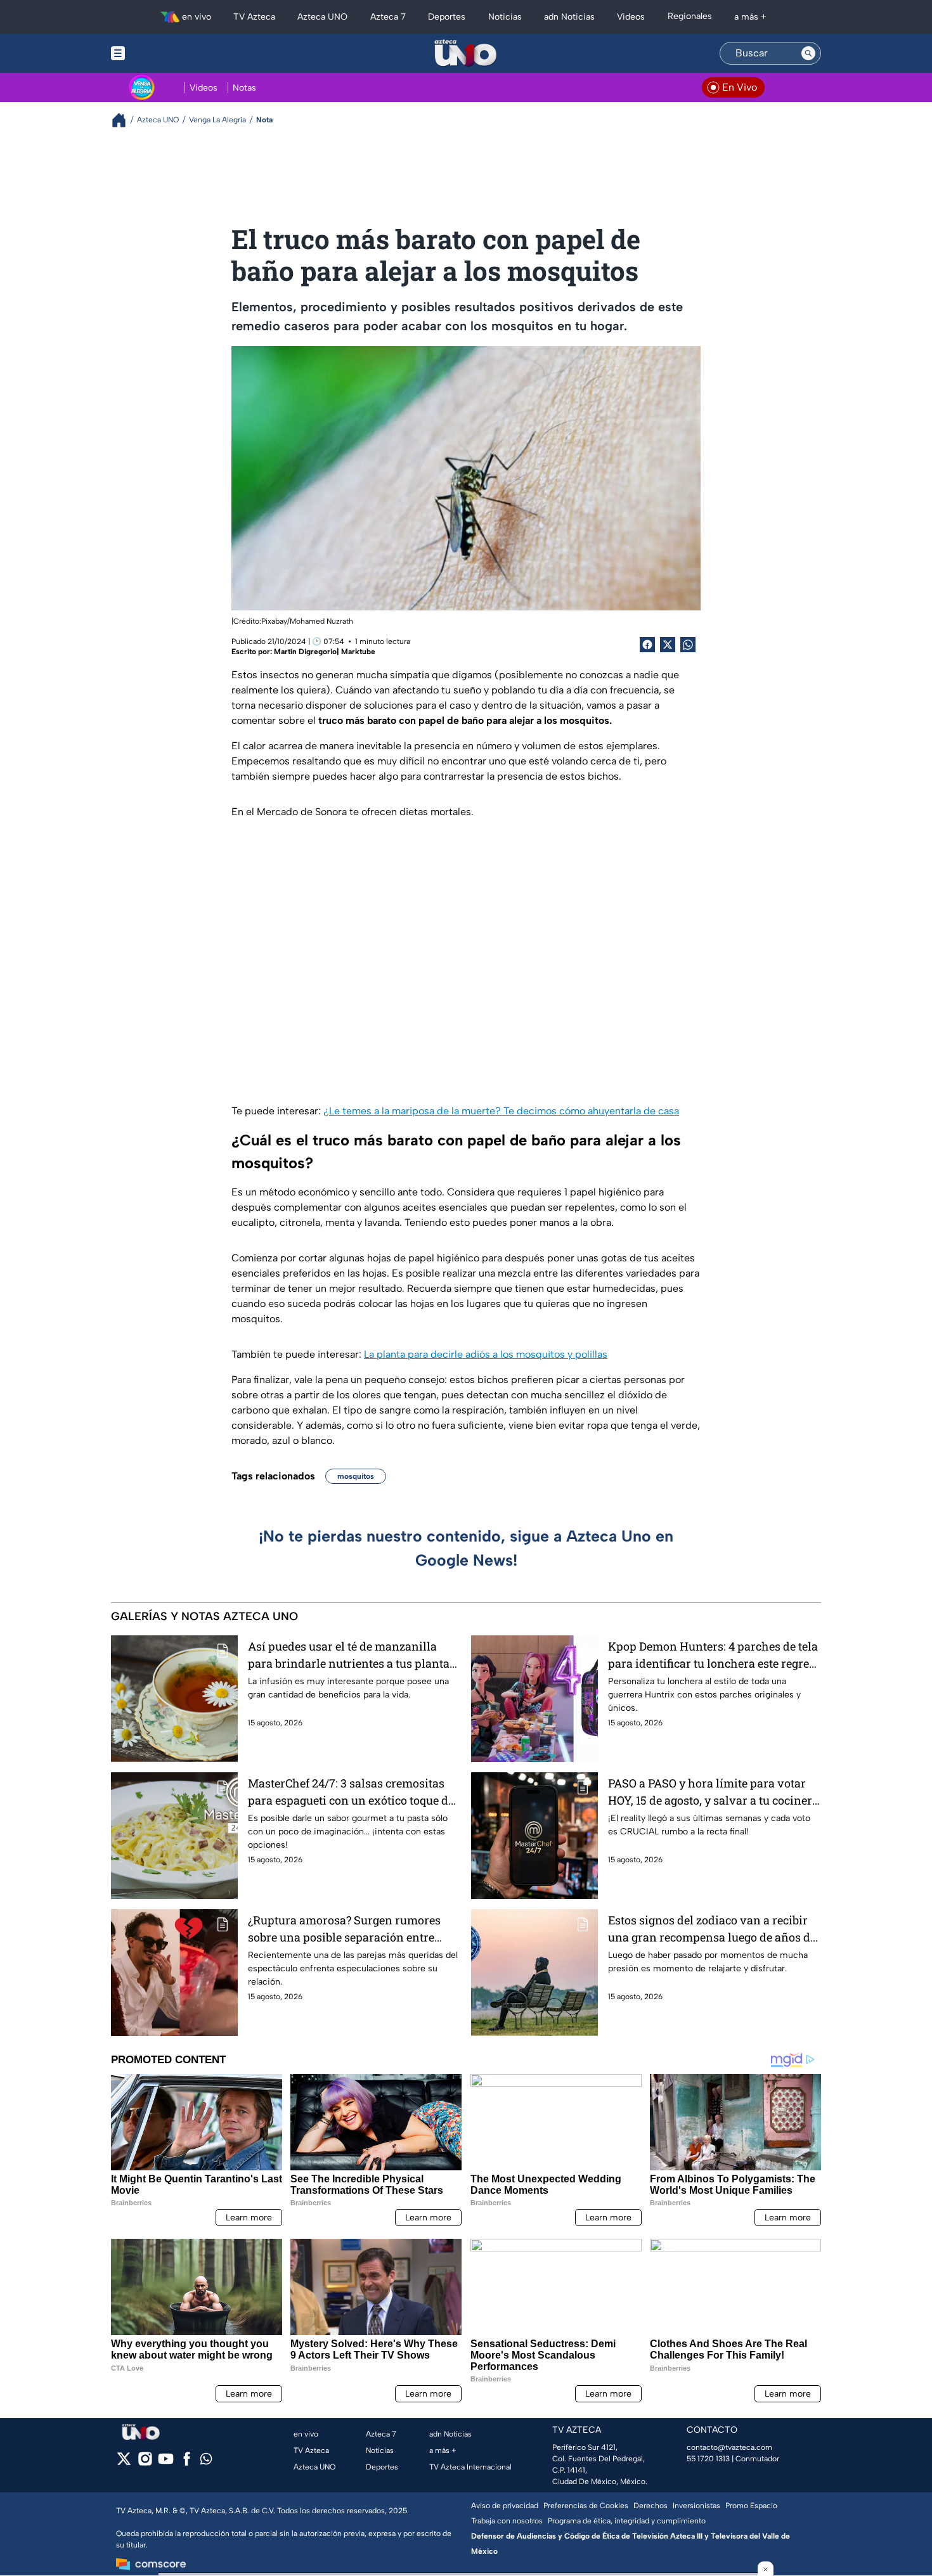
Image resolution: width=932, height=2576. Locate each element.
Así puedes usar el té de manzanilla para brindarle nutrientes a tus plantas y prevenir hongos (352, 1655)
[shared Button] (688, 645)
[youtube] (166, 2463)
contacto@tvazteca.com (729, 2447)
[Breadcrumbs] (124, 120)
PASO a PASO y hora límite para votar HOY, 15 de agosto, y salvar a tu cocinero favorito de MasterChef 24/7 (713, 1792)
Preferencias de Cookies (586, 2506)
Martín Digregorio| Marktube (325, 652)
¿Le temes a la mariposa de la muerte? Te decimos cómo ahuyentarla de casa (501, 1111)
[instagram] (145, 2463)
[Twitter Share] (668, 645)
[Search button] (808, 53)
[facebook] (187, 2463)
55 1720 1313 (708, 2459)
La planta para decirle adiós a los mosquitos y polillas (486, 1354)
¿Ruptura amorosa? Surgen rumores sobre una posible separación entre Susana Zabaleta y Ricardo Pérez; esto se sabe (348, 1929)
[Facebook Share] (647, 645)
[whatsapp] (206, 2462)
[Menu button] (162, 53)
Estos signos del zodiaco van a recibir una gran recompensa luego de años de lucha (712, 1929)
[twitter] (124, 2463)
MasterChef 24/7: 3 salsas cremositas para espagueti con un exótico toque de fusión (351, 1792)
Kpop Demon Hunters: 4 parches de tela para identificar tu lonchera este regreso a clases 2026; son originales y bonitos (715, 1655)
